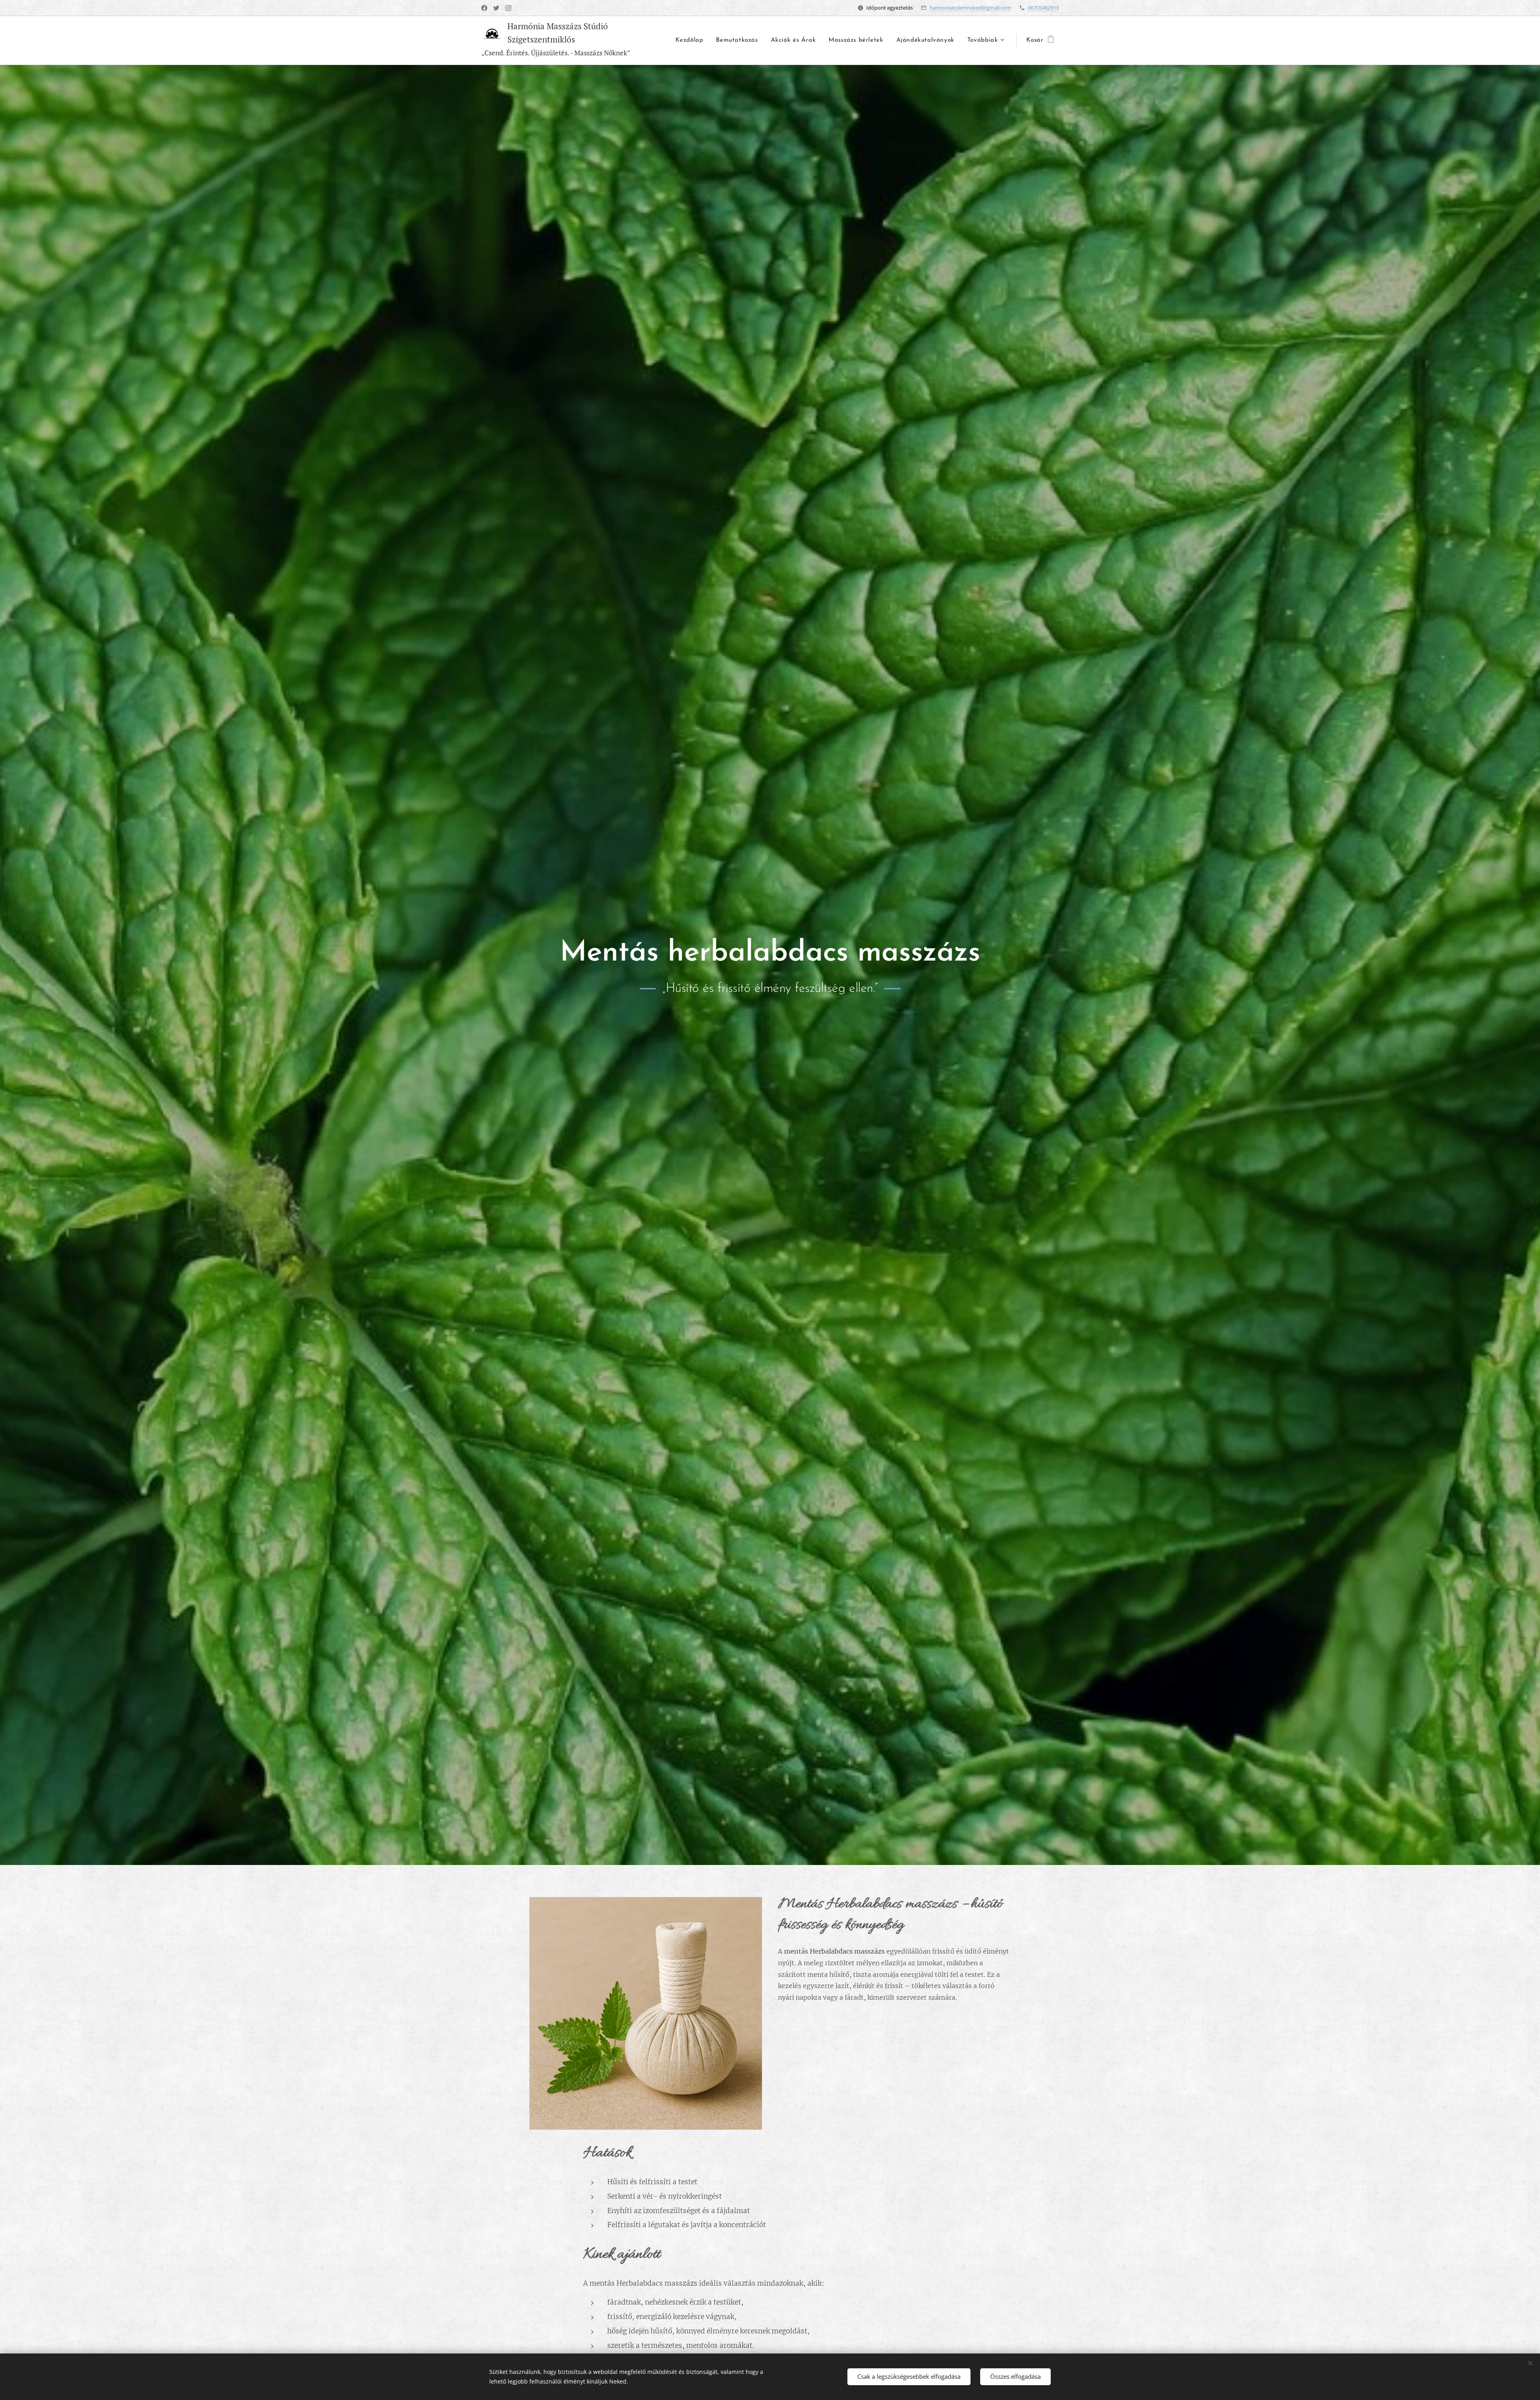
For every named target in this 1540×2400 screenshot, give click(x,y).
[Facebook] (484, 8)
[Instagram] (508, 8)
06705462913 (1043, 8)
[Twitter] (496, 8)
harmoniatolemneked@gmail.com (970, 8)
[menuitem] (691, 41)
